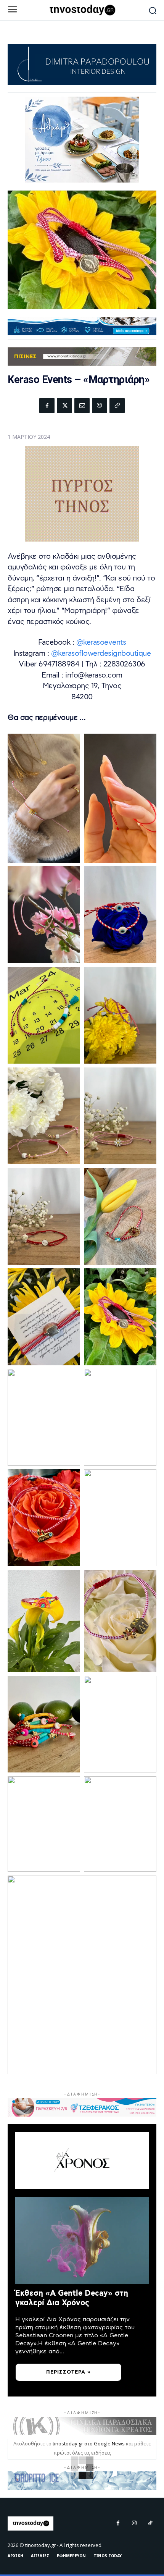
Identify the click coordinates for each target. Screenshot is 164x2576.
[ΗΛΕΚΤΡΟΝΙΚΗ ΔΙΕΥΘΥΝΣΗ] (82, 406)
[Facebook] (47, 406)
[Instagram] (134, 2523)
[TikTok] (150, 2523)
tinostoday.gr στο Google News (89, 2443)
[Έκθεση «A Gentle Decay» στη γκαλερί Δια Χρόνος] (82, 2240)
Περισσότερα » (68, 2372)
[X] (64, 406)
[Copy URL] (117, 406)
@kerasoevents (101, 643)
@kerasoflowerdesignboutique (101, 654)
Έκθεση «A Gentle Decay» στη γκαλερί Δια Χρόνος (72, 2298)
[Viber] (100, 406)
